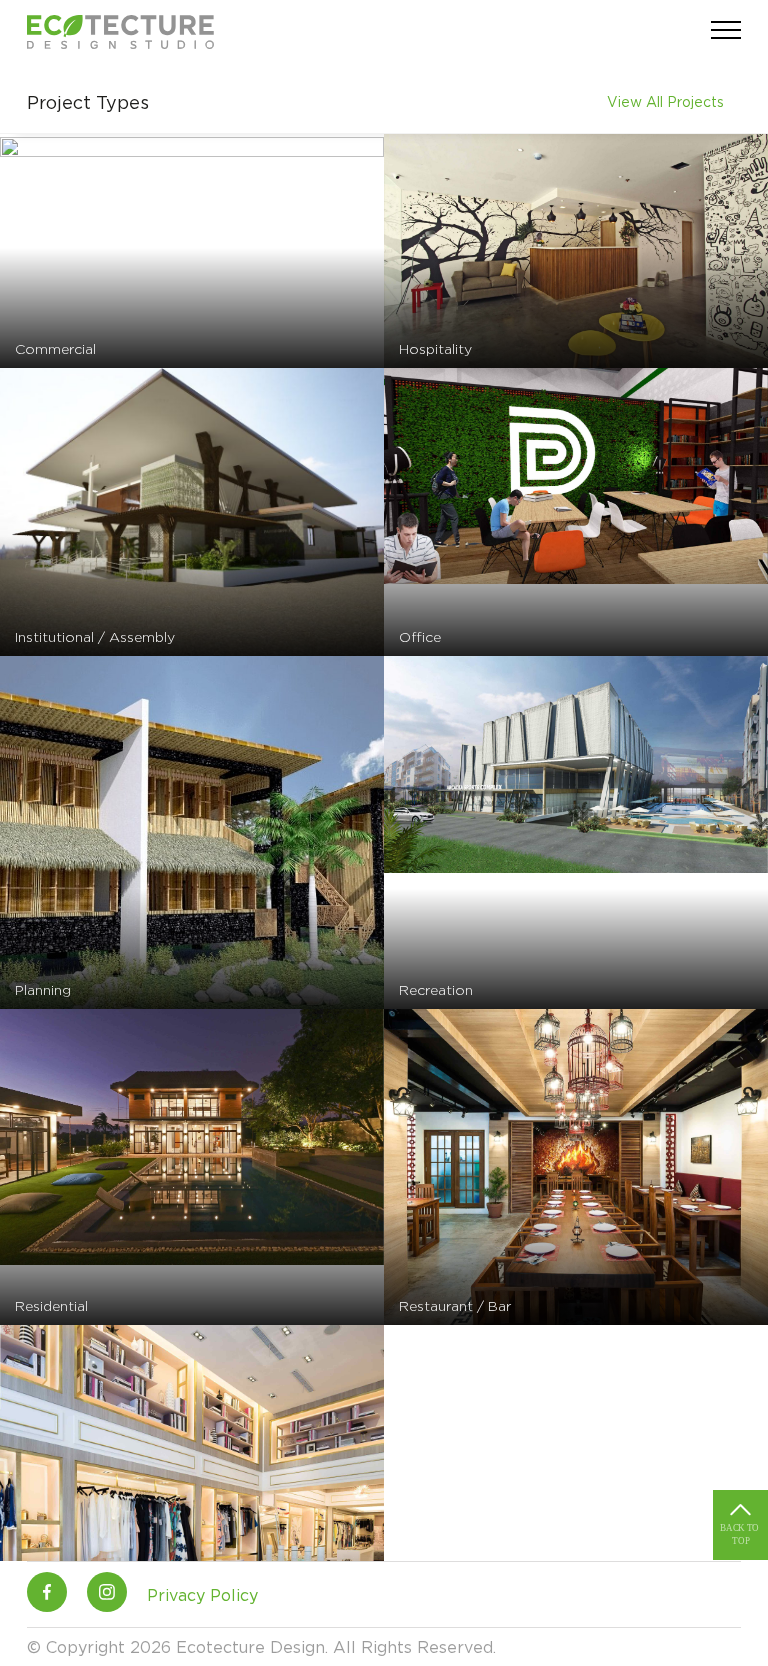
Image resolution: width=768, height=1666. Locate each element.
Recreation (436, 989)
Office (420, 636)
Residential (51, 1305)
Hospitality (435, 348)
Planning (43, 989)
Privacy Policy (202, 1595)
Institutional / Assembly (95, 636)
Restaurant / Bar (455, 1305)
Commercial (55, 348)
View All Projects (665, 101)
